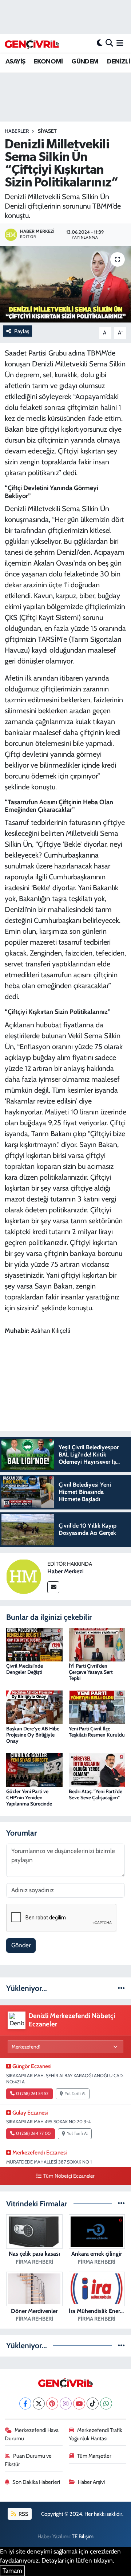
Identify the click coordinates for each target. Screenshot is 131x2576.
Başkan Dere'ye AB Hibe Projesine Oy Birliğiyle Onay (33, 1735)
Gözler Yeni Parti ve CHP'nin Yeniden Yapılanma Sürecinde (29, 1798)
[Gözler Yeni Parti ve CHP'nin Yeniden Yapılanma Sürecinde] (34, 1770)
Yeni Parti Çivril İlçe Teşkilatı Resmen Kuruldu (97, 1732)
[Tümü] (121, 1988)
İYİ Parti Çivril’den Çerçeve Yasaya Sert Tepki (91, 1672)
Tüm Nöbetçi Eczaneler (69, 2176)
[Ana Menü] (120, 43)
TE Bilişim (83, 2536)
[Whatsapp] (106, 2404)
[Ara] (109, 43)
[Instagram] (66, 2404)
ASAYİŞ (15, 62)
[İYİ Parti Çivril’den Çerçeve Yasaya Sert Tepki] (97, 1644)
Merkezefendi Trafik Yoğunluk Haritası (96, 2434)
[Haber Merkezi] (24, 1576)
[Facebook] (25, 2404)
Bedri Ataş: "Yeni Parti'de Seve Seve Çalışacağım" (96, 1794)
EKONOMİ (48, 62)
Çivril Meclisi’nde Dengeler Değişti (25, 1669)
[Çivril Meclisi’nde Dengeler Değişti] (34, 1644)
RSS (23, 2514)
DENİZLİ (118, 62)
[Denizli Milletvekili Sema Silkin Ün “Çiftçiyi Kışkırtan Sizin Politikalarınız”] (65, 284)
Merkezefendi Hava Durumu (32, 2434)
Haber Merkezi (65, 1571)
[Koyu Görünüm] (100, 43)
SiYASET (47, 131)
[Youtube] (79, 2404)
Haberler (17, 131)
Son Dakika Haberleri (36, 2482)
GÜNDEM (85, 62)
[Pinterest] (52, 2404)
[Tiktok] (93, 2404)
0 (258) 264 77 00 (33, 2133)
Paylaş (22, 331)
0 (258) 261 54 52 (32, 2094)
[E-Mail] (53, 1587)
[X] (39, 2404)
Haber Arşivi (91, 2482)
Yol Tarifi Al (75, 2094)
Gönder (21, 1945)
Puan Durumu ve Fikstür (28, 2460)
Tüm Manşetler (94, 2456)
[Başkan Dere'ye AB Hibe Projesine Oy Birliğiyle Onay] (34, 1707)
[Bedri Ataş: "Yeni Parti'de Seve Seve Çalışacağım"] (97, 1770)
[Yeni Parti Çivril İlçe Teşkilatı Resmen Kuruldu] (97, 1707)
